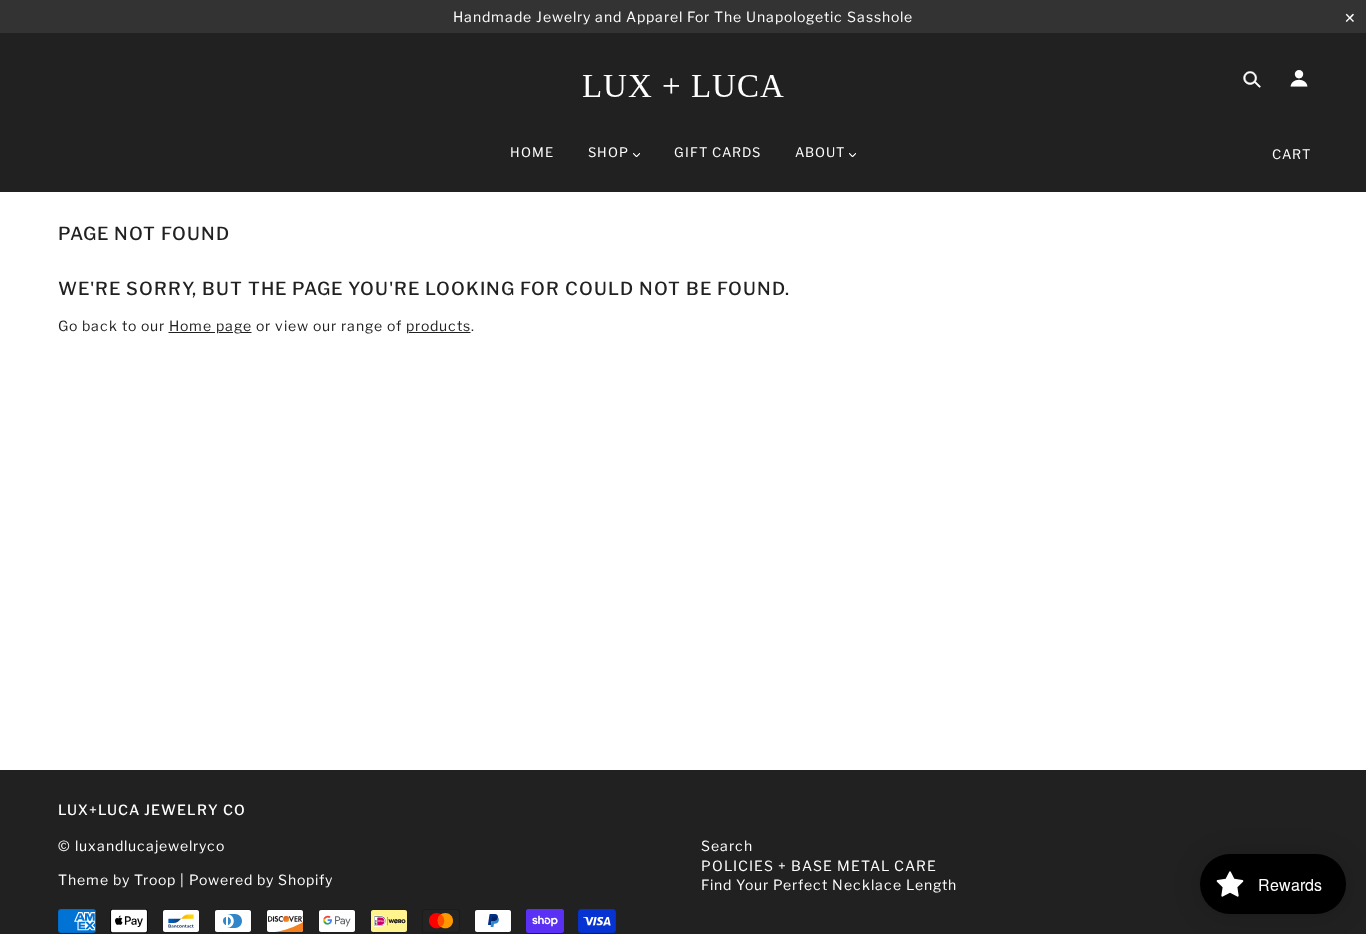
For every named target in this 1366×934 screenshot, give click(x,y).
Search (727, 845)
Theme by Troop (117, 879)
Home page (210, 325)
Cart (1291, 154)
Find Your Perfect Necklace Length (829, 884)
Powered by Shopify (261, 879)
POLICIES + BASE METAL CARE (819, 865)
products (438, 325)
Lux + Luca (683, 86)
